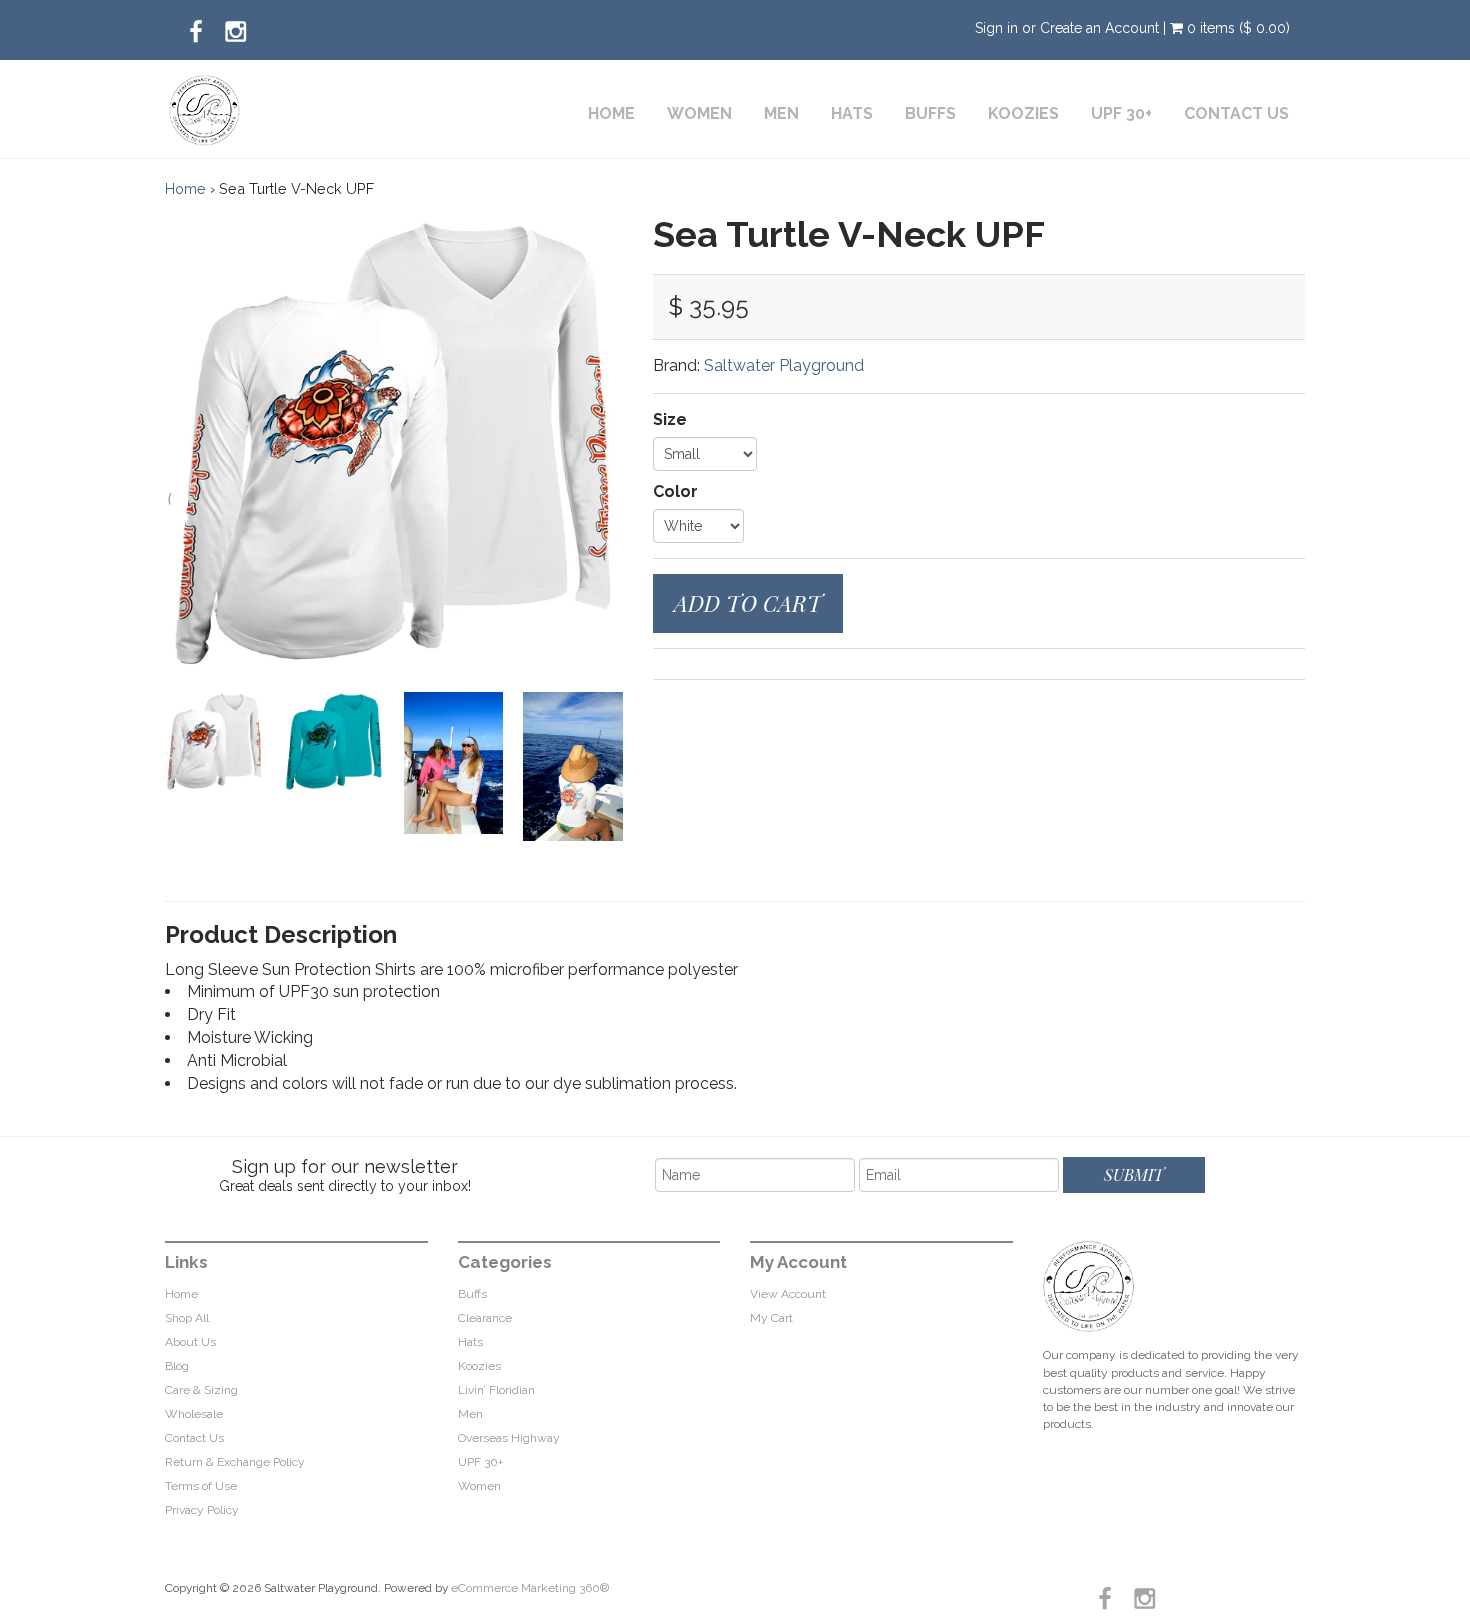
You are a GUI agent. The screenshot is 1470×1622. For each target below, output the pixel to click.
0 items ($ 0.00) (1236, 28)
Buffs (930, 113)
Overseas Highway (509, 1438)
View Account (788, 1294)
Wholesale (194, 1414)
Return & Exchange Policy (235, 1462)
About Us (190, 1342)
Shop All (187, 1318)
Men (781, 113)
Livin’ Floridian (496, 1390)
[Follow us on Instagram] (236, 26)
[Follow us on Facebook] (196, 26)
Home (611, 113)
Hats (852, 113)
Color (675, 491)
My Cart (771, 1318)
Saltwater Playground (784, 365)
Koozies (1023, 113)
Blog (177, 1366)
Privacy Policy (202, 1510)
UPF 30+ (1121, 113)
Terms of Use (201, 1486)
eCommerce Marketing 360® (530, 1588)
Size (670, 419)
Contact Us (1236, 113)
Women (699, 113)
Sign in (996, 28)
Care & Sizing (201, 1390)
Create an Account (1099, 28)
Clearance (485, 1318)
